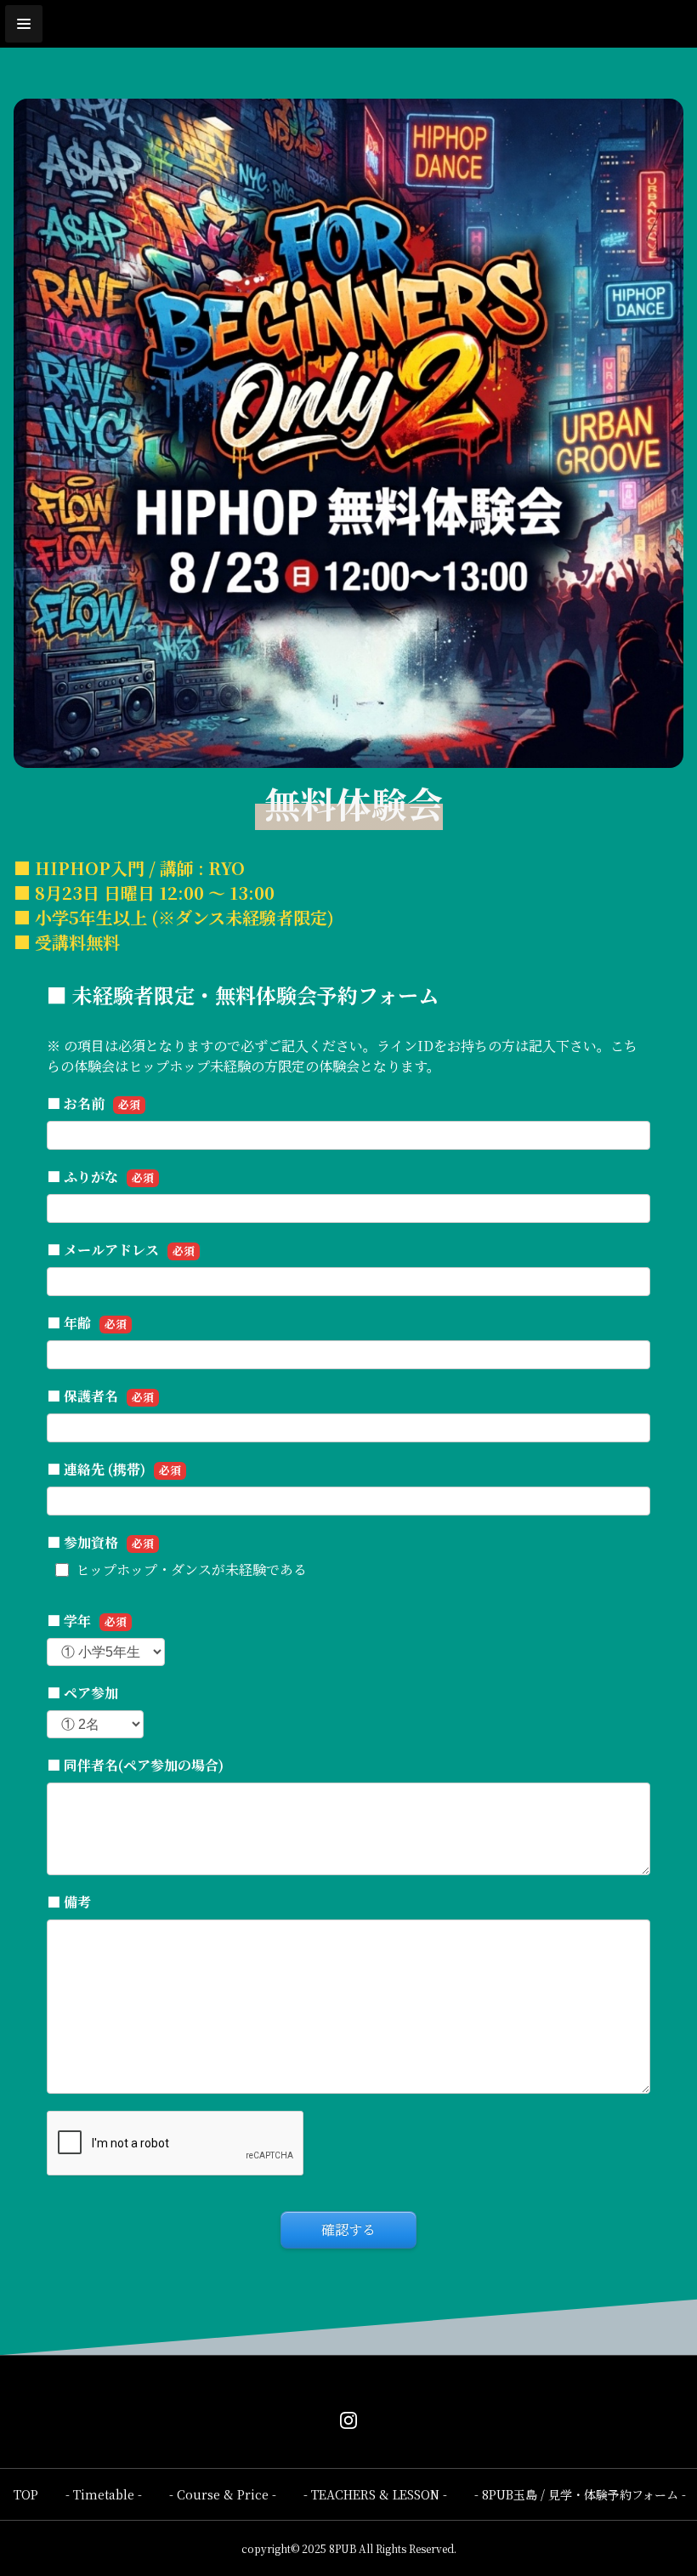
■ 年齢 (87, 1323)
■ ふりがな (100, 1177)
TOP (26, 2494)
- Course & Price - (223, 2494)
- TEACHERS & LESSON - (375, 2494)
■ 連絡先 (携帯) (114, 1469)
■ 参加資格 (100, 1542)
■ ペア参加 (82, 1693)
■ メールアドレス (121, 1250)
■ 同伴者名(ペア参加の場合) (135, 1765)
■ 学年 (87, 1621)
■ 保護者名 (100, 1396)
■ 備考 (69, 1902)
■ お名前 (93, 1103)
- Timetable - (104, 2494)
